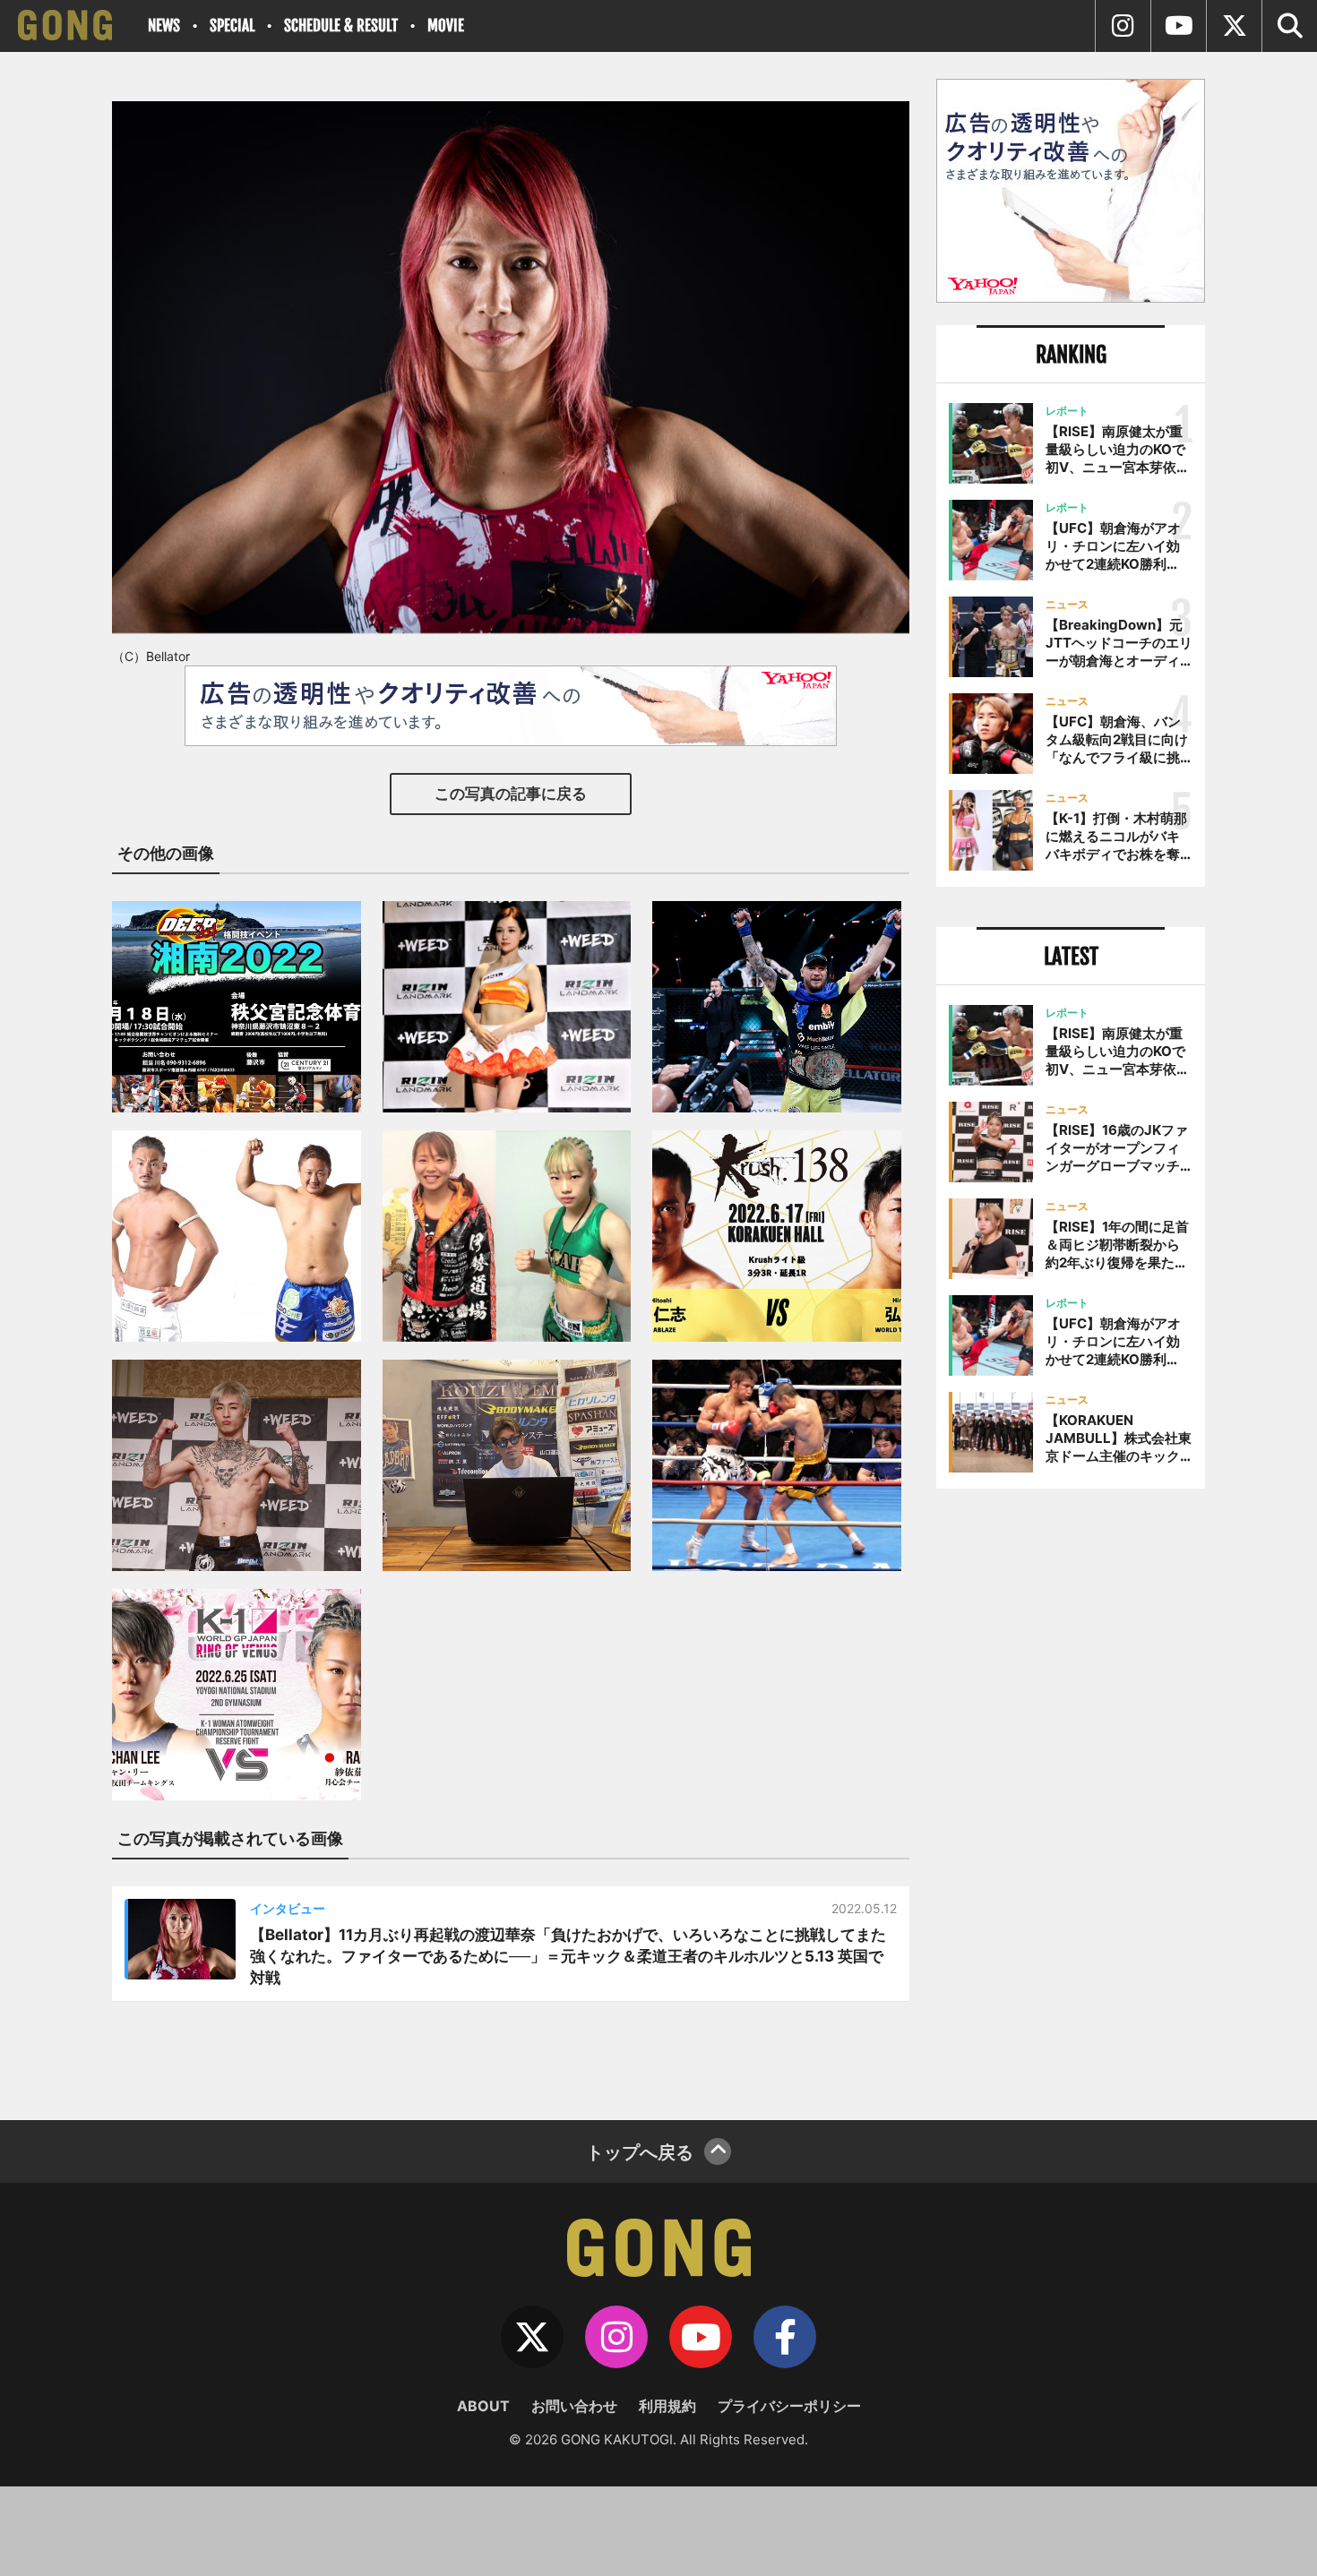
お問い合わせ (574, 2406)
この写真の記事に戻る (511, 794)
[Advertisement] (1071, 1798)
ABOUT (483, 2406)
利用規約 (667, 2406)
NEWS (164, 26)
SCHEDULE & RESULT (341, 26)
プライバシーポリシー (789, 2406)
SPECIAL (232, 26)
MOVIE (446, 26)
